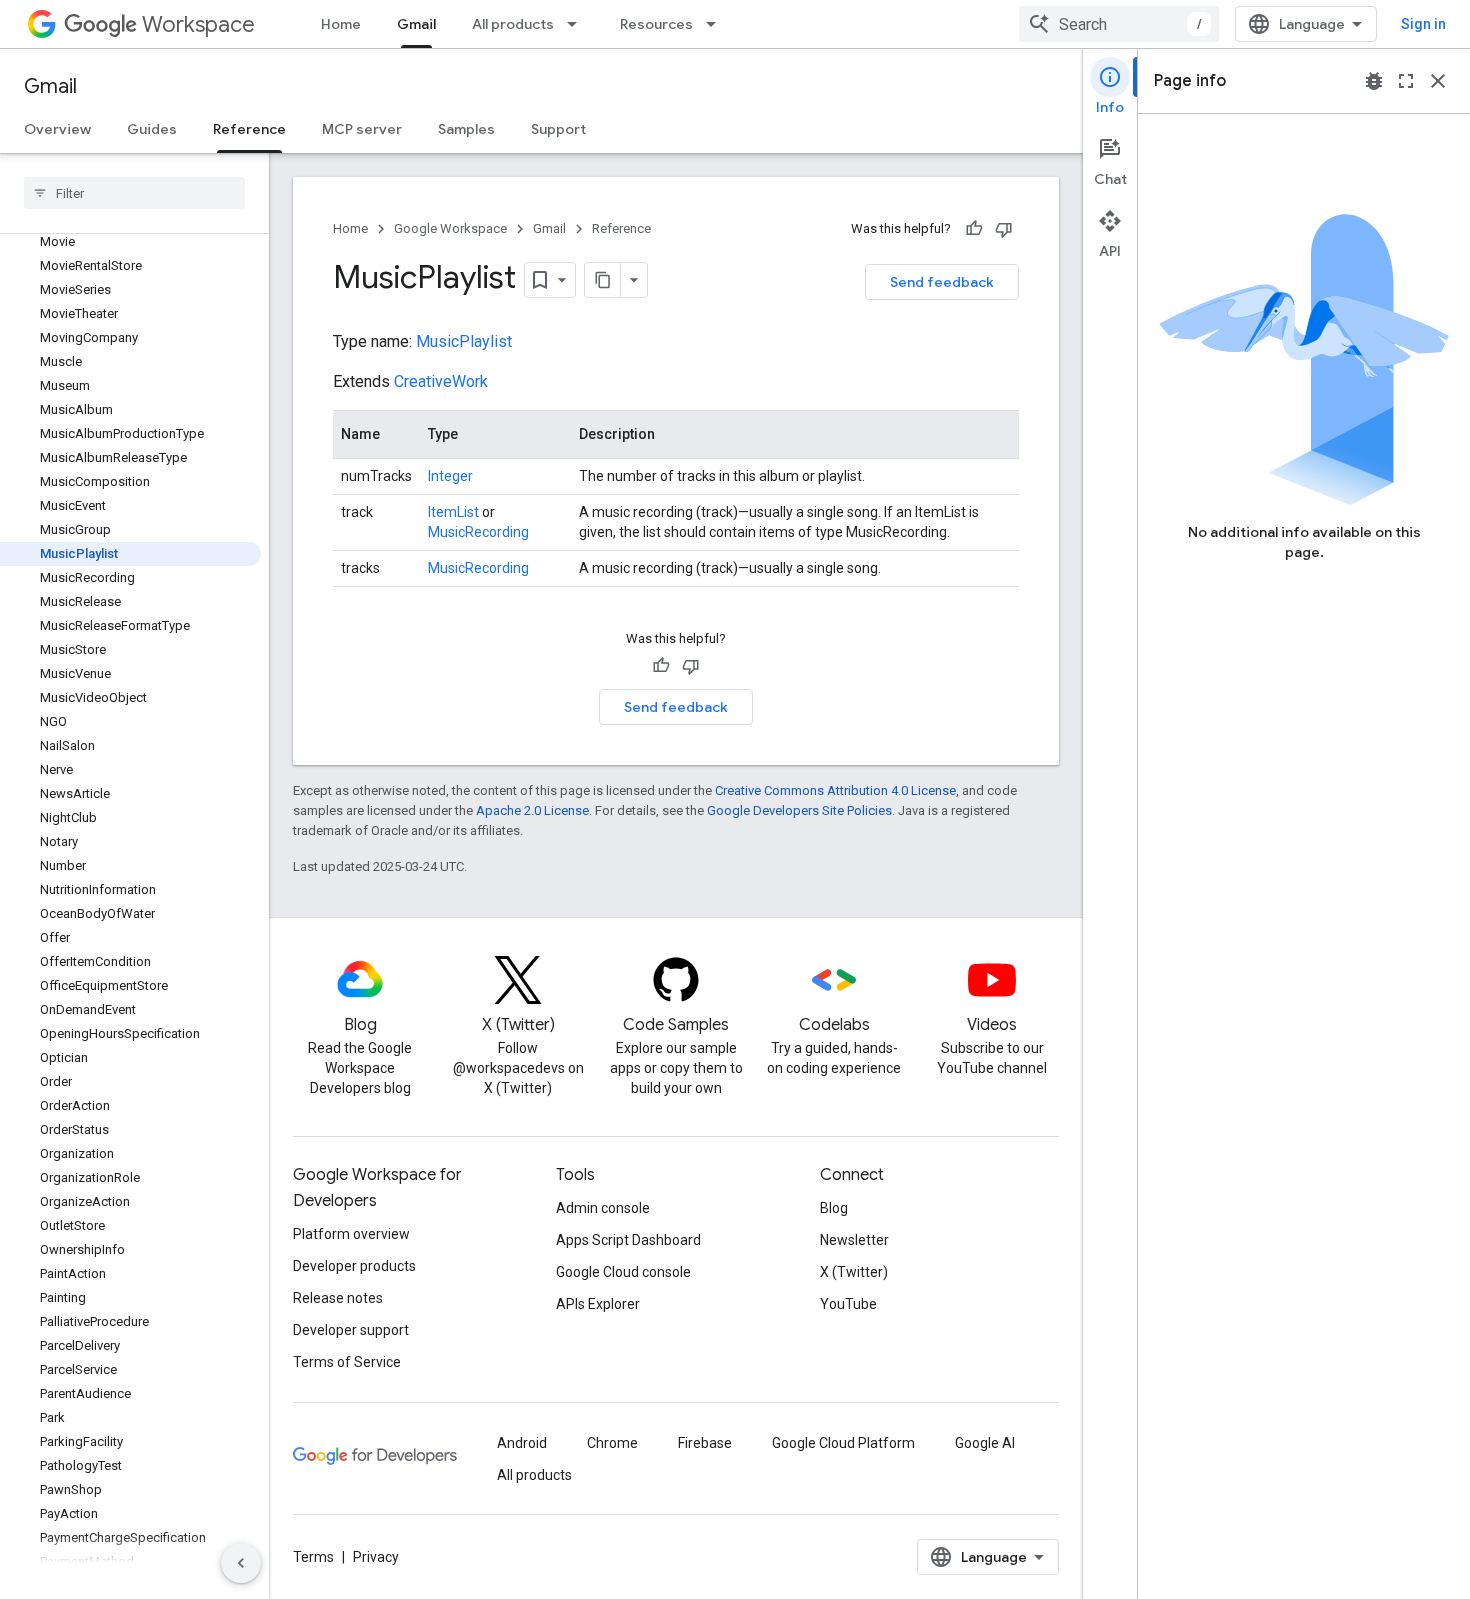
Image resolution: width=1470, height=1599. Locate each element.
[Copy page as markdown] (603, 280)
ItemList (453, 512)
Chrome (612, 1443)
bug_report (1374, 81)
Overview (57, 129)
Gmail (416, 24)
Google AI (985, 1443)
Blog (834, 1208)
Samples (466, 129)
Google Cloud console (623, 1272)
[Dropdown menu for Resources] (717, 24)
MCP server (362, 129)
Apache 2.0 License (532, 810)
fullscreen (1406, 81)
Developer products (354, 1266)
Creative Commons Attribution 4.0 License (835, 790)
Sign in (1423, 24)
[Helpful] (974, 229)
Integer (450, 476)
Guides (152, 129)
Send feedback (942, 282)
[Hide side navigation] (241, 1563)
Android (522, 1443)
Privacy (376, 1557)
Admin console (603, 1208)
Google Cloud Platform (843, 1443)
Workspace (198, 24)
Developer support (351, 1330)
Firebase (705, 1443)
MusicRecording (478, 532)
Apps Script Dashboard (628, 1240)
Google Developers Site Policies (799, 810)
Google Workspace (450, 228)
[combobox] (1119, 24)
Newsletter (854, 1240)
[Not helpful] (1004, 229)
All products (513, 24)
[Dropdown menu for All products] (578, 24)
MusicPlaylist (464, 341)
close (1438, 81)
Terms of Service (347, 1362)
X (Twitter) (854, 1272)
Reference (249, 129)
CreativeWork (441, 381)
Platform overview (351, 1234)
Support (558, 129)
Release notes (338, 1298)
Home (341, 24)
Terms (313, 1557)
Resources (656, 24)
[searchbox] (134, 193)
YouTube (848, 1304)
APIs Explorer (598, 1304)
